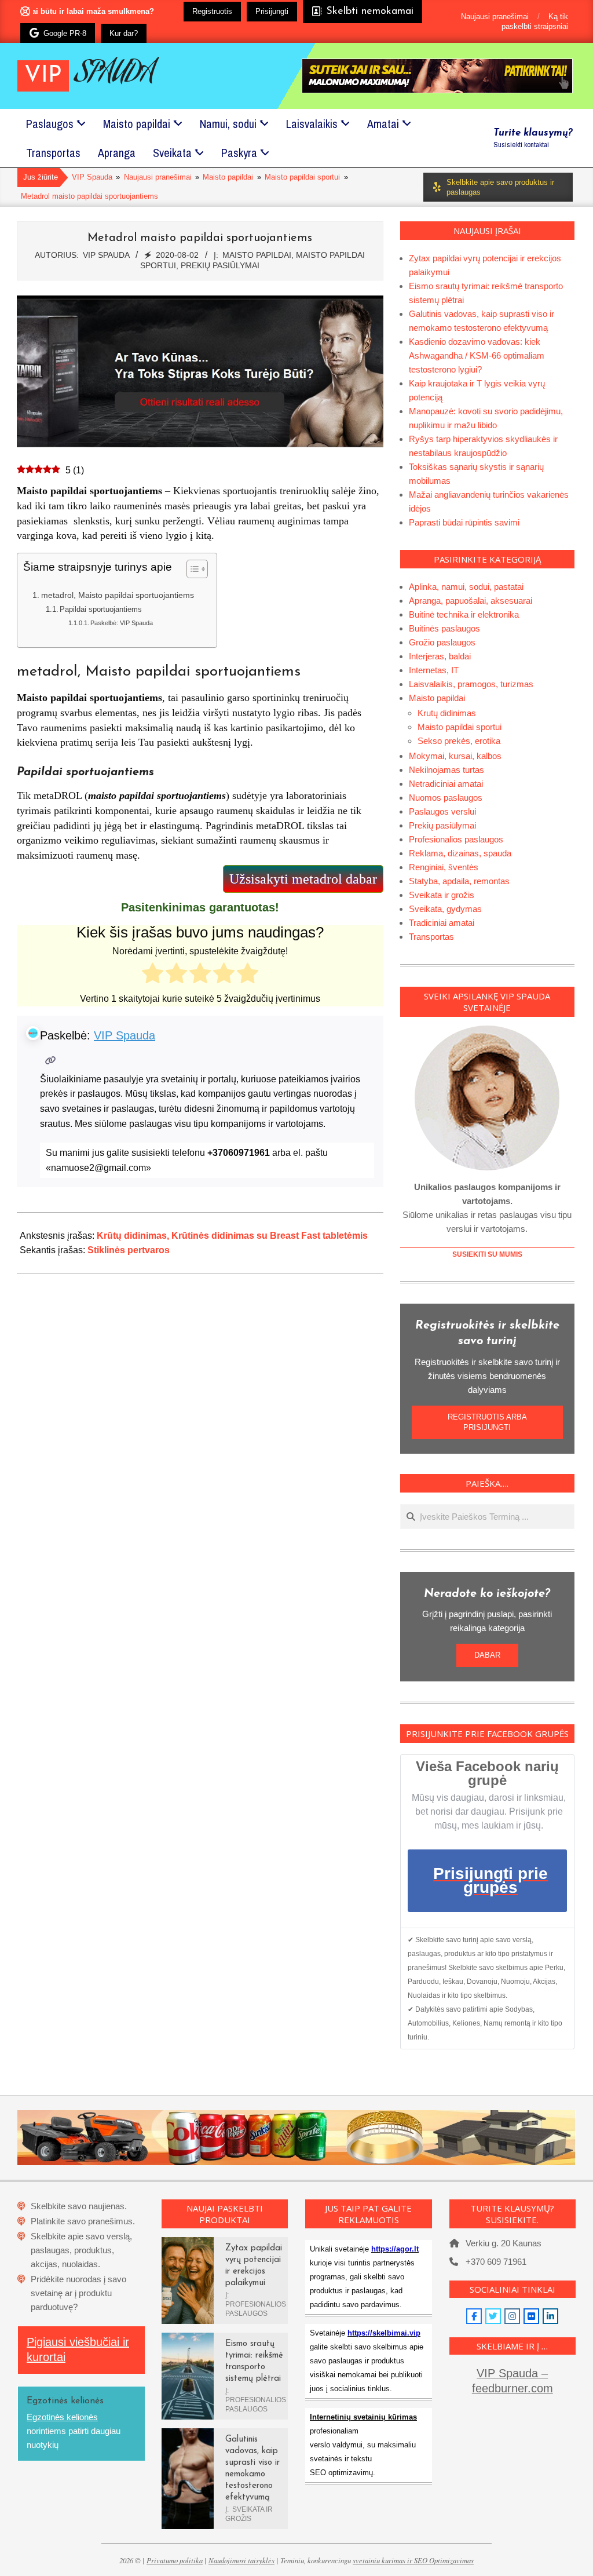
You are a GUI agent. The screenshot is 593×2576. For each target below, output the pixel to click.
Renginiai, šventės (444, 867)
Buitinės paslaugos (444, 628)
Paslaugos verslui (442, 811)
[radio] (153, 975)
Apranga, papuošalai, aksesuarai (471, 601)
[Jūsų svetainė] (51, 1061)
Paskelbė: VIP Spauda (122, 623)
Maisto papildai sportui (460, 727)
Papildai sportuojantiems (101, 609)
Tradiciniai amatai (442, 923)
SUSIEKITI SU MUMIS (487, 1254)
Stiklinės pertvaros (129, 1250)
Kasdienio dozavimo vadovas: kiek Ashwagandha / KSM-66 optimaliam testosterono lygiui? (477, 355)
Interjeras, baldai (440, 656)
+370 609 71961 (496, 2262)
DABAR (487, 1655)
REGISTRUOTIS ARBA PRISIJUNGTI (487, 1422)
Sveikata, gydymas (445, 909)
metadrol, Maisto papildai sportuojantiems (118, 595)
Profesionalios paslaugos (456, 839)
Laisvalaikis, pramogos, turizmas (471, 684)
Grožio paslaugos (442, 642)
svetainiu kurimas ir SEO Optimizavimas (413, 2560)
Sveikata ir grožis (442, 895)
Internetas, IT (434, 670)
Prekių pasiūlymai (220, 265)
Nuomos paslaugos (446, 798)
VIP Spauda (125, 1035)
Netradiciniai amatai (446, 784)
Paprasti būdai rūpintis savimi (464, 522)
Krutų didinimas (447, 713)
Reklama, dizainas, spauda (460, 853)
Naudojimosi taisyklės (241, 2560)
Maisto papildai (257, 255)
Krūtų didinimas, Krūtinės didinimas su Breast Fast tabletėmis (232, 1236)
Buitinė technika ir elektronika (464, 614)
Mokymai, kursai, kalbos (455, 756)
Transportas (431, 937)
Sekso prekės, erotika (459, 741)
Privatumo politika (175, 2560)
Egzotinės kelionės (62, 2417)
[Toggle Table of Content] (191, 569)
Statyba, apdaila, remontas (459, 881)
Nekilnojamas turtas (446, 770)
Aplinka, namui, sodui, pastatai (466, 587)
